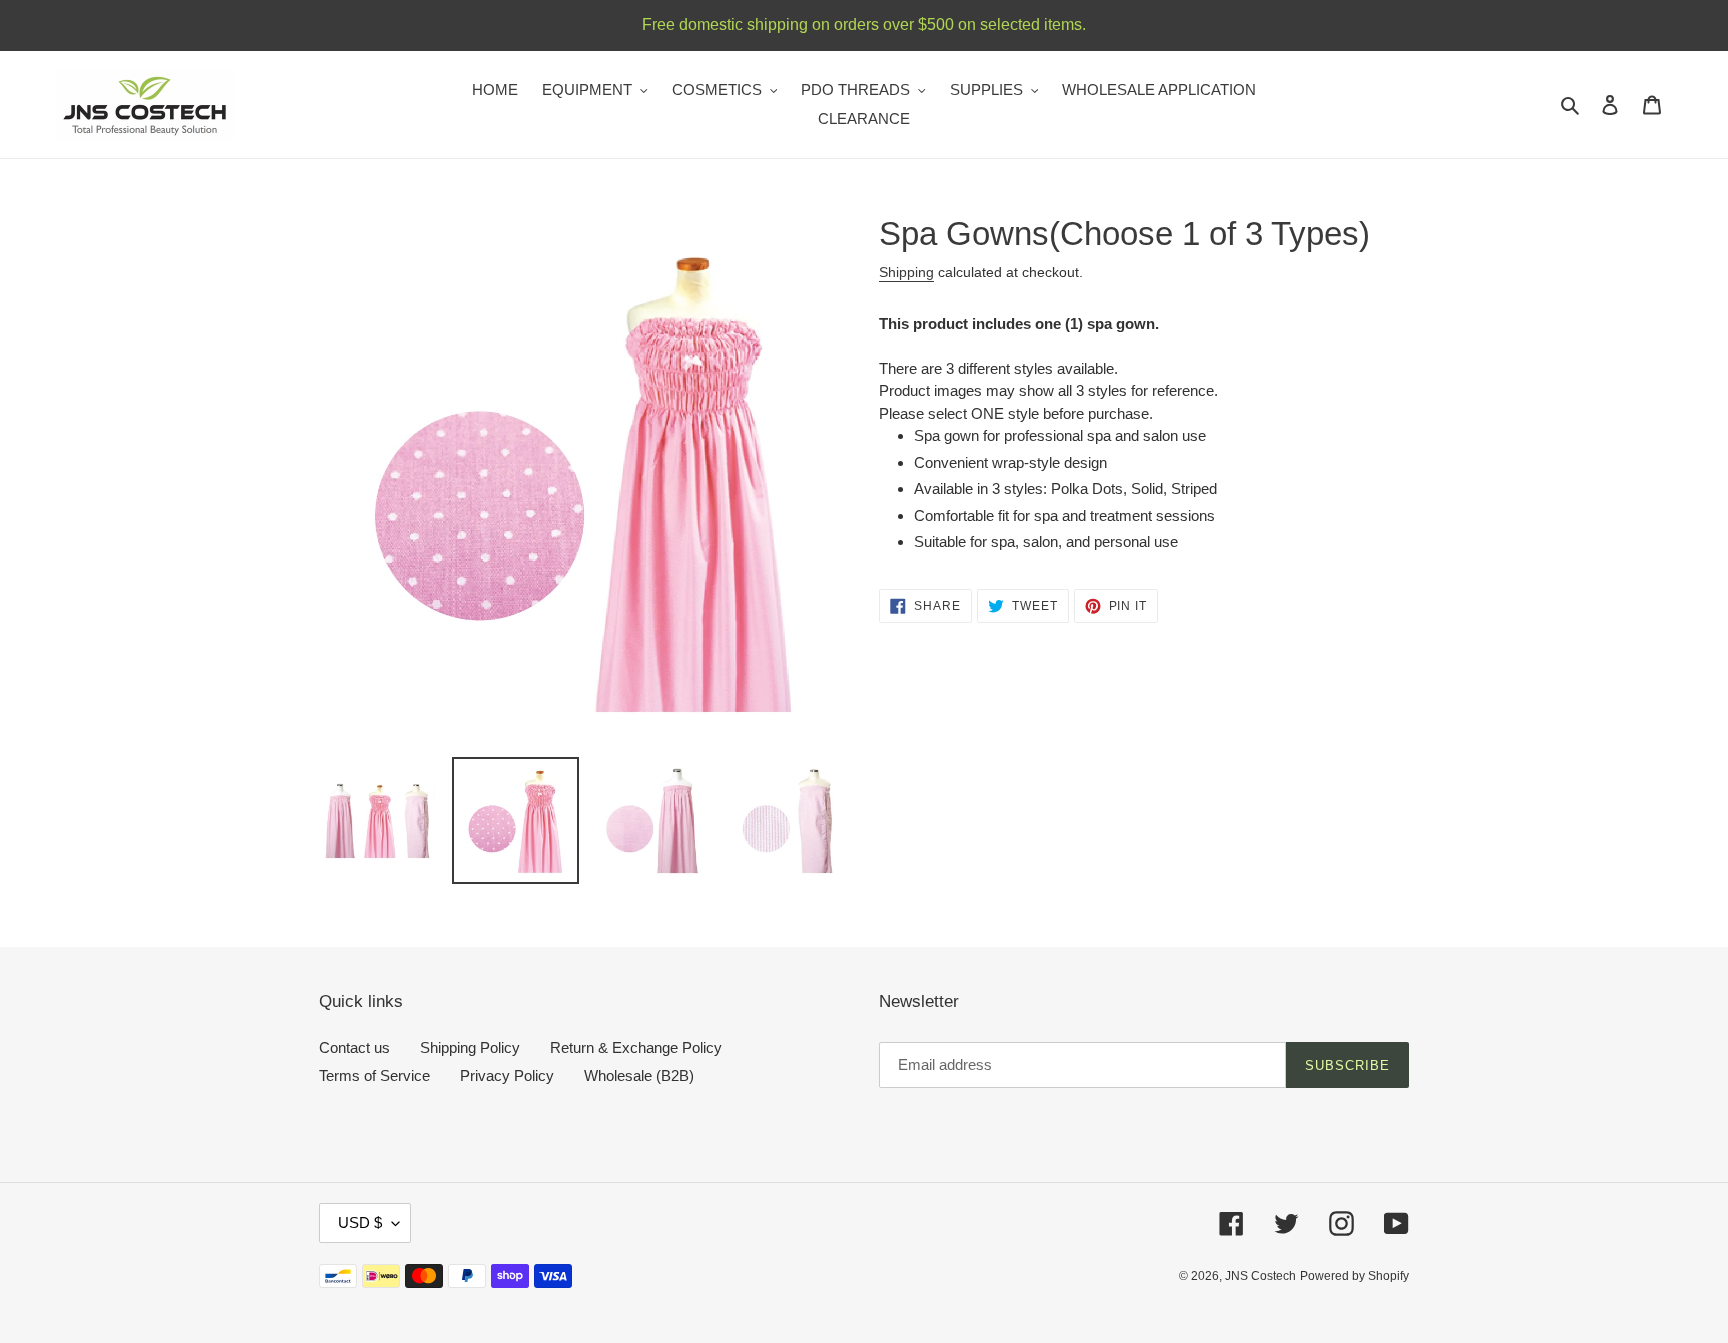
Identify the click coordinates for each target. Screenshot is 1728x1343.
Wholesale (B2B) (639, 1075)
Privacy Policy (507, 1075)
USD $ (360, 1222)
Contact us (354, 1047)
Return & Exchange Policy (636, 1047)
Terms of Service (374, 1075)
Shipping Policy (470, 1047)
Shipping (906, 272)
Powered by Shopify (1354, 1276)
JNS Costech (1260, 1276)
